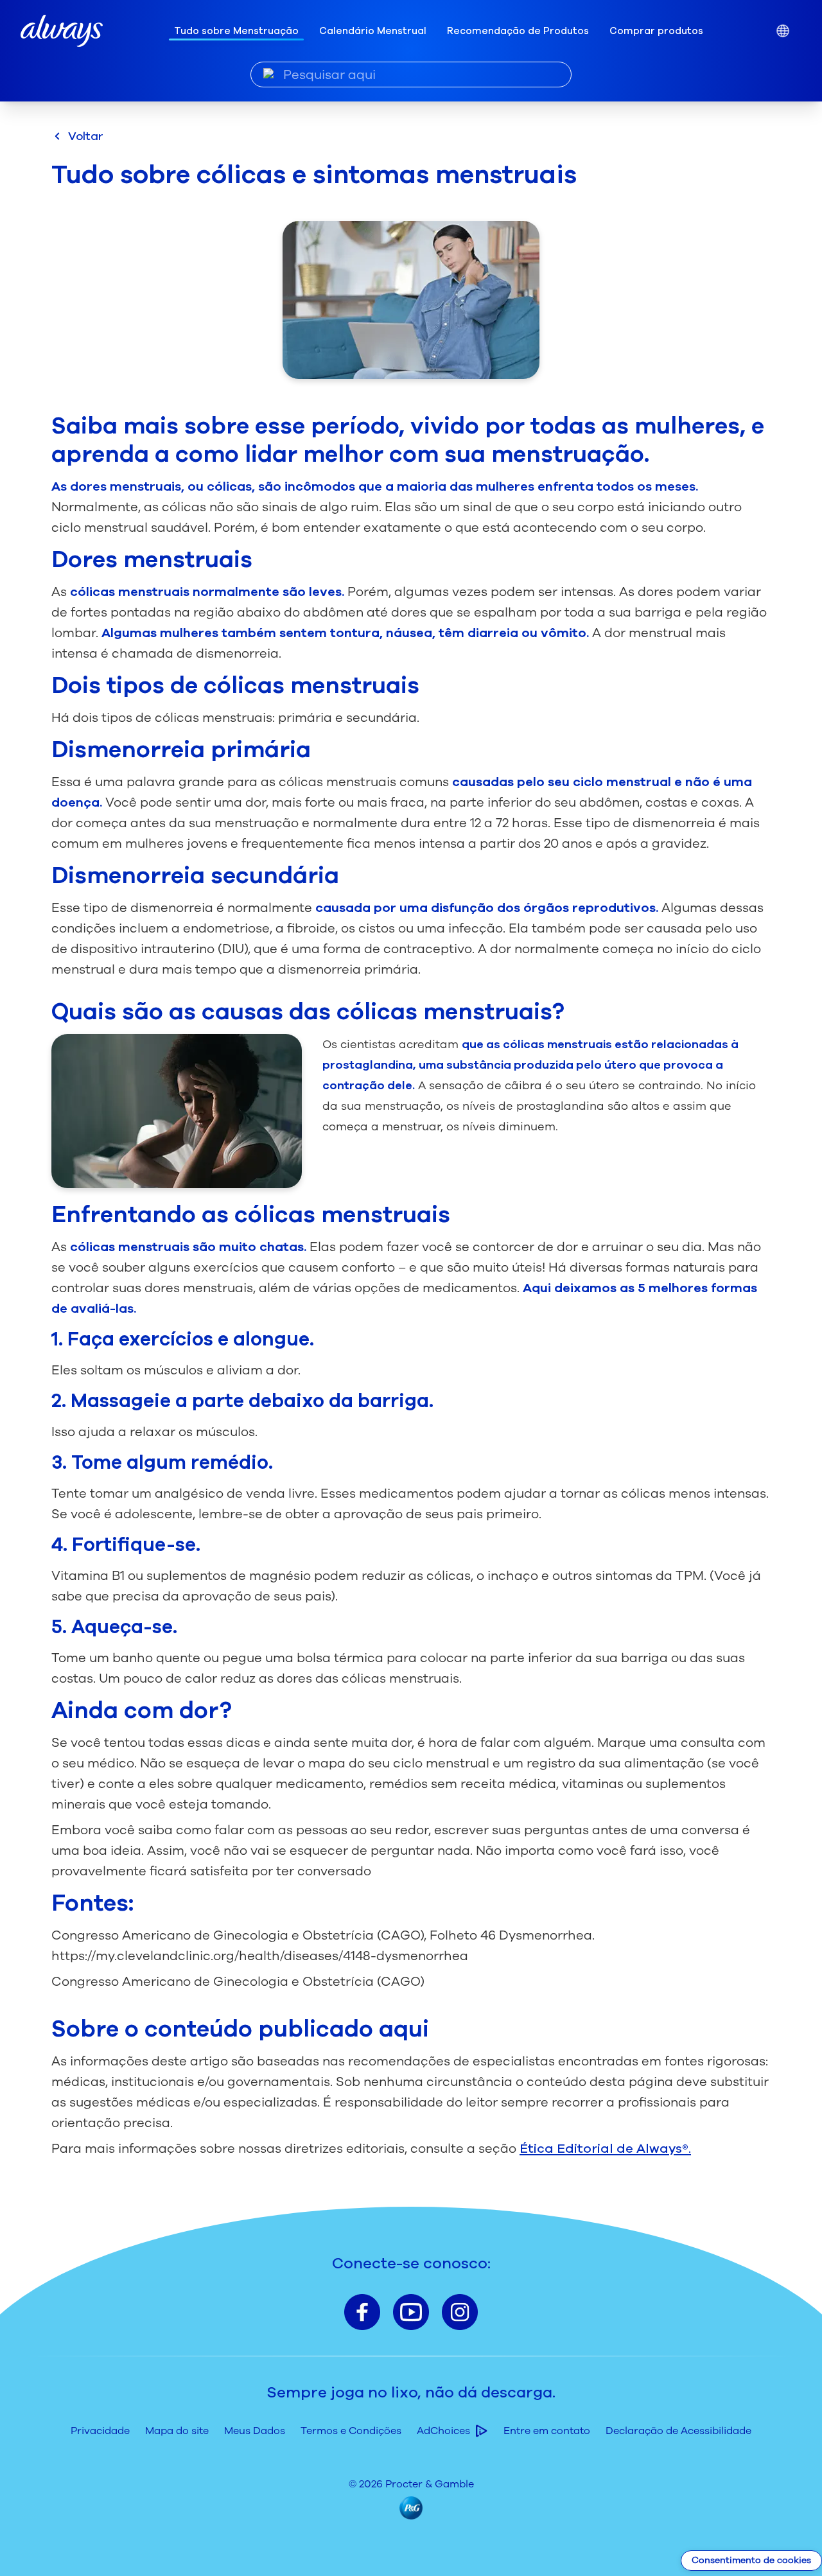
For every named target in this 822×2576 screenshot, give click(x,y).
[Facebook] (362, 2312)
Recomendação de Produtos (518, 31)
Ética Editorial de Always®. (605, 2149)
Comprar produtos (656, 31)
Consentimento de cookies (751, 2560)
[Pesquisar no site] (269, 74)
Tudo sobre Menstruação (236, 31)
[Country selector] (783, 31)
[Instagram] (460, 2312)
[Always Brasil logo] (62, 31)
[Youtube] (411, 2312)
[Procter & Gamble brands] (411, 2508)
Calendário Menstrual (373, 31)
